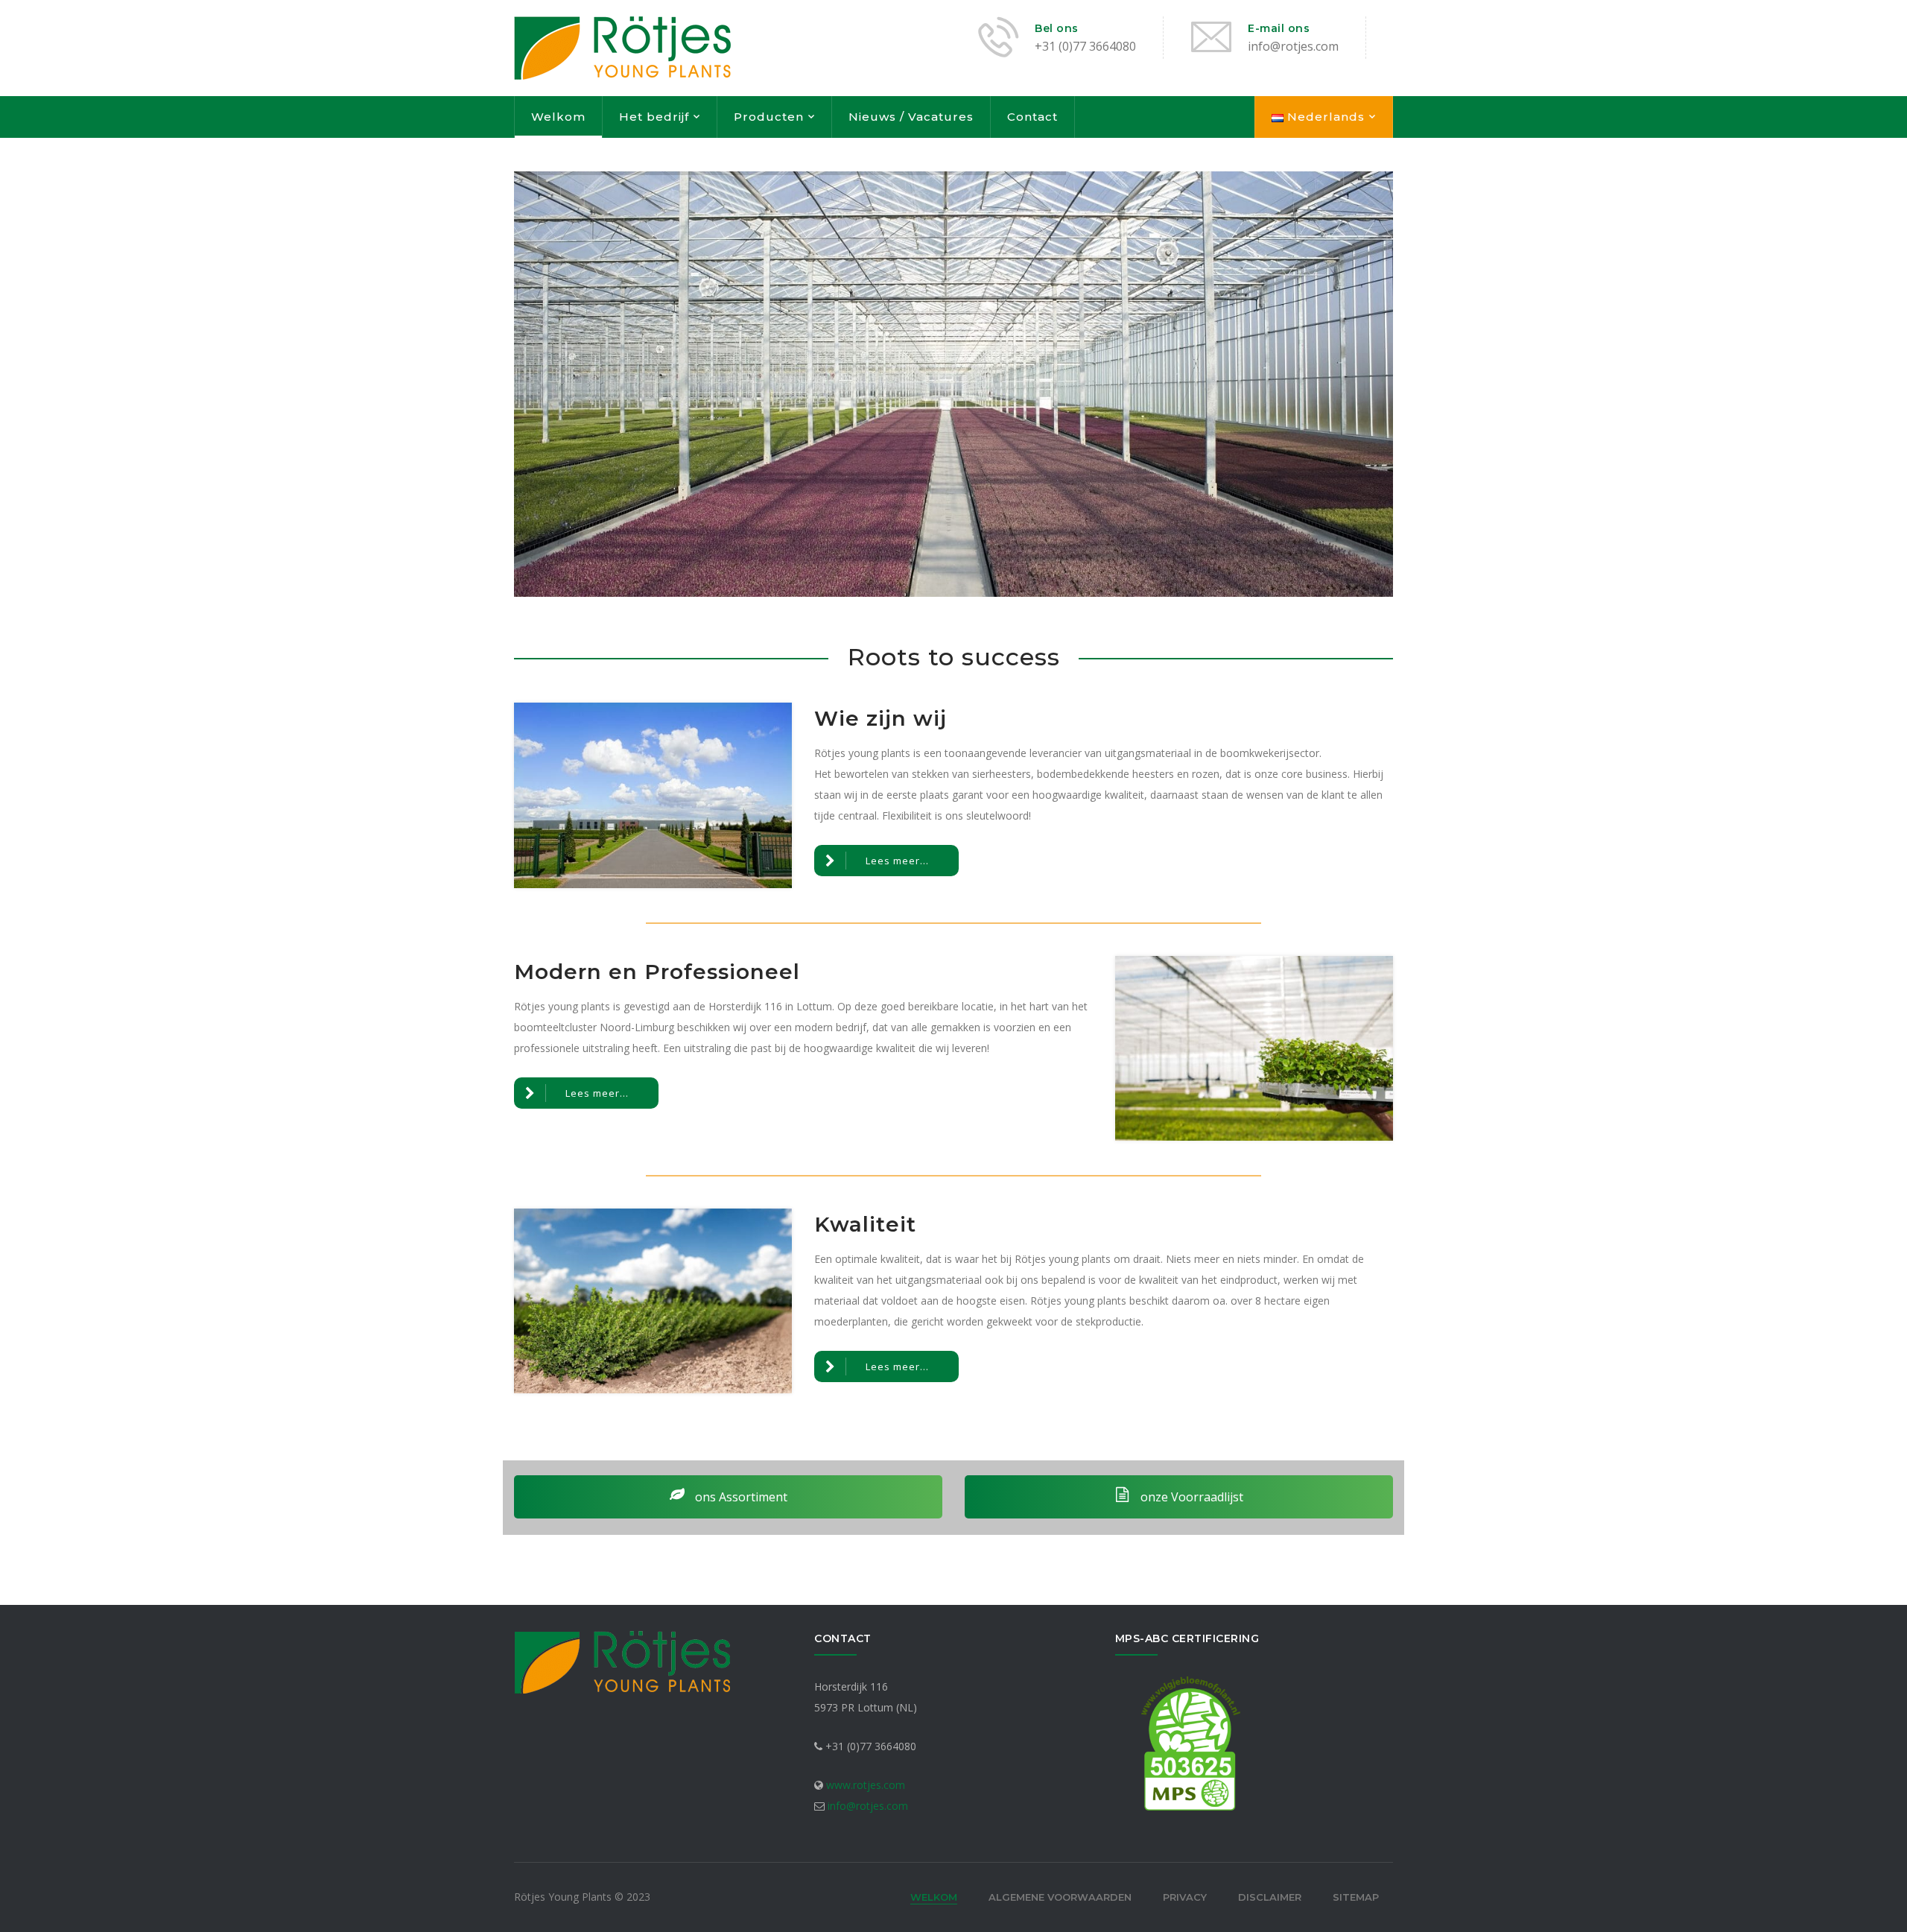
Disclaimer (1270, 1897)
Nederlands (1324, 117)
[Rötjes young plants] (622, 47)
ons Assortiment (740, 1497)
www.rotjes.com (866, 1785)
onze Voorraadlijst (1190, 1497)
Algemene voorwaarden (1060, 1897)
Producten (769, 117)
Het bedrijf (654, 117)
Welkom (558, 117)
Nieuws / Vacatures (911, 117)
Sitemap (1356, 1897)
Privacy (1185, 1897)
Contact (1032, 117)
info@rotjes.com (868, 1806)
